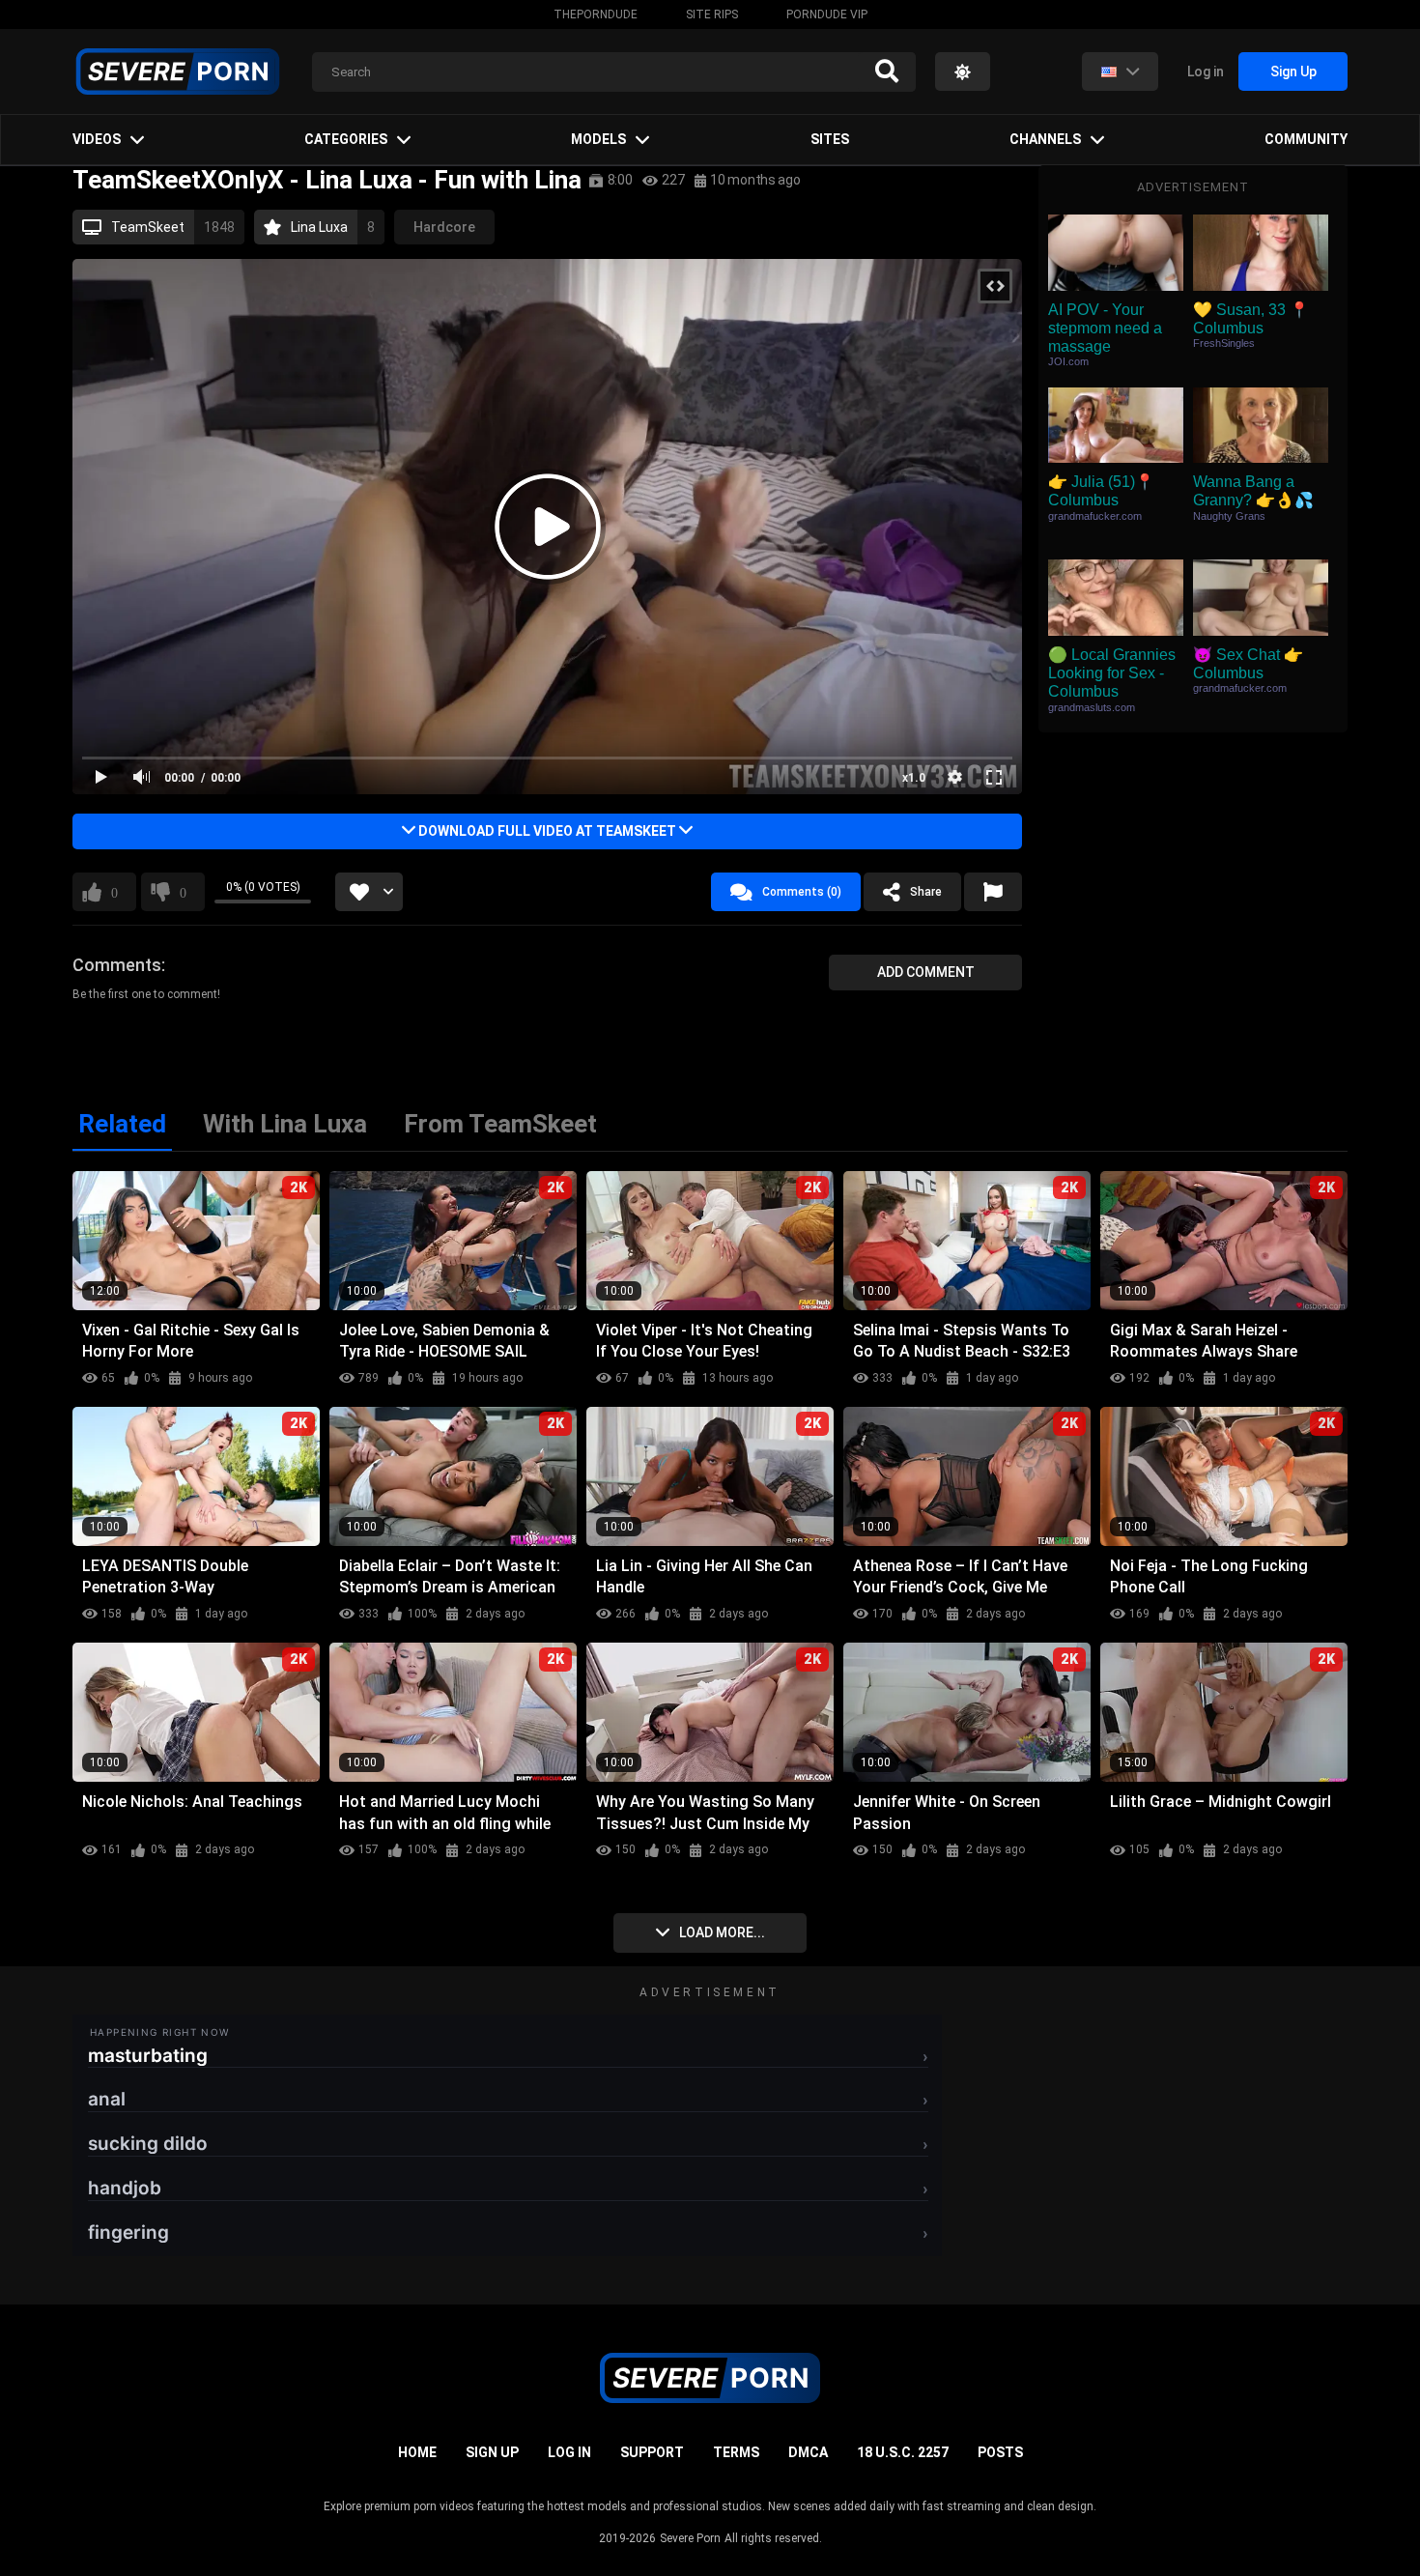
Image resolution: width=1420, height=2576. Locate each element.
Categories (346, 139)
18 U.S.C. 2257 (903, 2452)
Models (598, 139)
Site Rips (712, 14)
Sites (830, 139)
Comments (117, 965)
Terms (736, 2452)
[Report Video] (993, 892)
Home (417, 2452)
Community (1306, 139)
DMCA (808, 2452)
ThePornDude (596, 14)
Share (926, 892)
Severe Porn (690, 2538)
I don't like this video (183, 892)
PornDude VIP (827, 14)
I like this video (114, 892)
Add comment (926, 972)
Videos (97, 139)
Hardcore (444, 227)
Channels (1045, 139)
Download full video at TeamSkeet (547, 831)
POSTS (1000, 2452)
